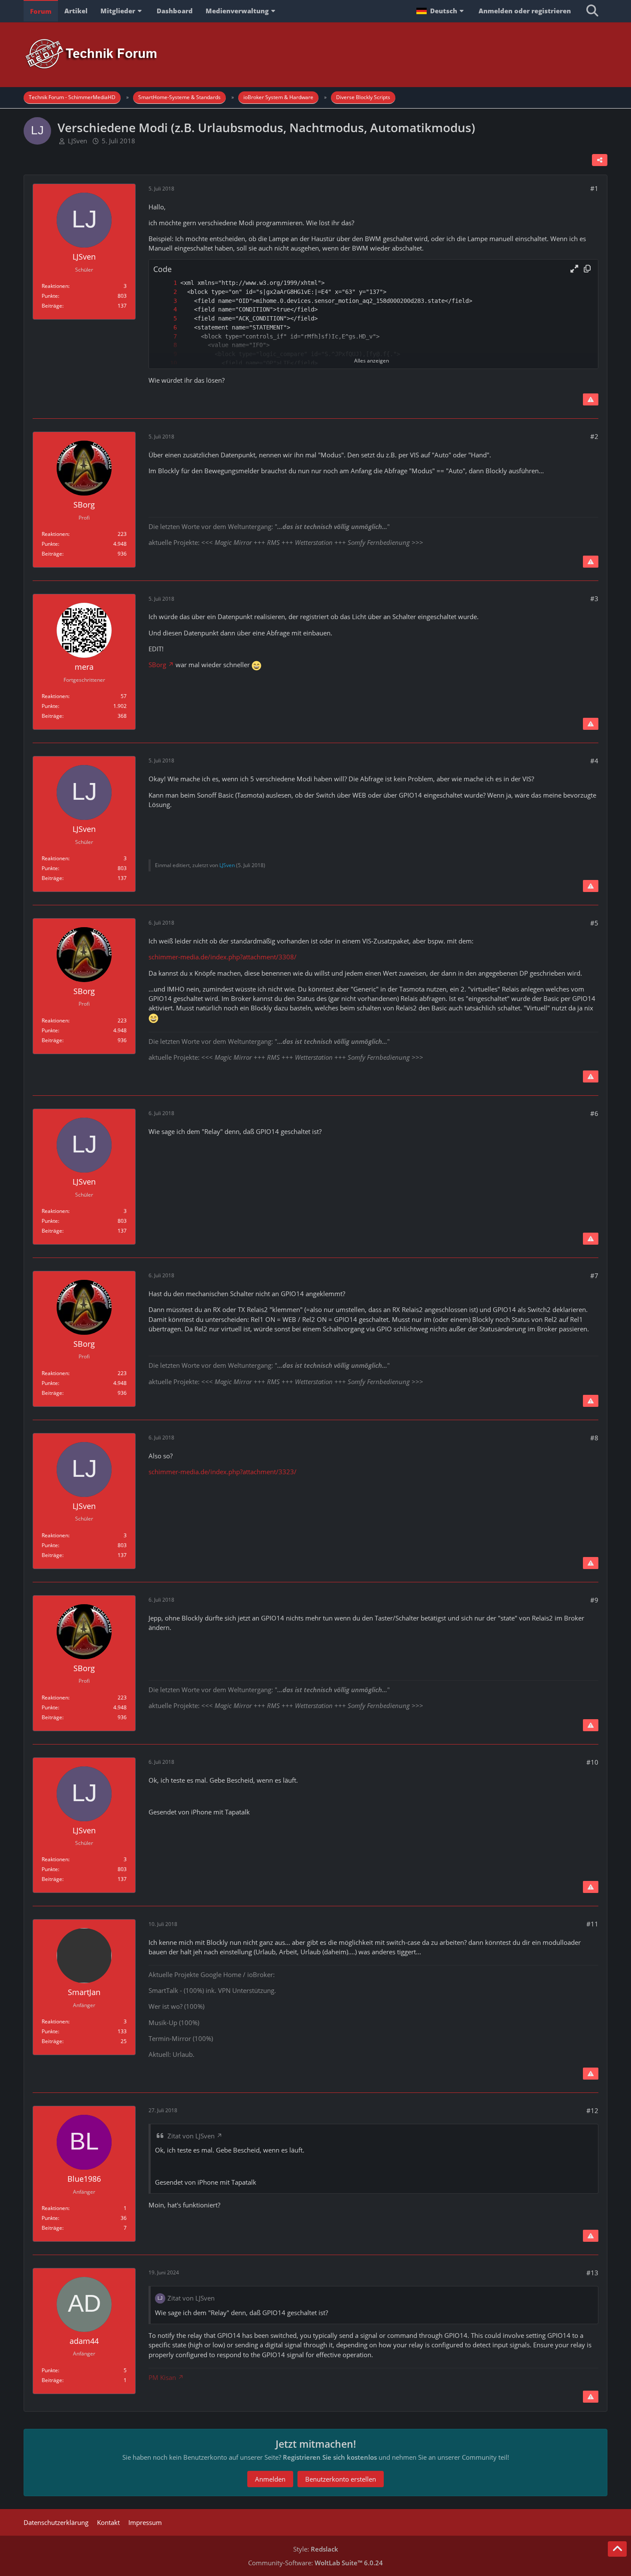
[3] (167, 301)
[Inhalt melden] (591, 399)
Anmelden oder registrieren (525, 11)
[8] (167, 345)
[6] (167, 328)
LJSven (77, 141)
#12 (592, 2110)
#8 (594, 1438)
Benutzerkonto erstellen (341, 2479)
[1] (167, 283)
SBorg (157, 665)
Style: (316, 2549)
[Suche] (592, 11)
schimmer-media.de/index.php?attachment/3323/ (223, 1472)
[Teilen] (600, 160)
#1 (594, 188)
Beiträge (52, 306)
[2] (167, 292)
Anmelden (270, 2479)
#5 (594, 923)
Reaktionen (55, 286)
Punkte (50, 296)
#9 (594, 1600)
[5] (167, 319)
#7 (594, 1276)
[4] (167, 310)
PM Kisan (162, 2377)
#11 (592, 1924)
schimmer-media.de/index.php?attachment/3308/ (223, 957)
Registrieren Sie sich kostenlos (330, 2457)
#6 (594, 1113)
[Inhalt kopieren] (587, 269)
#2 (594, 436)
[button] (441, 11)
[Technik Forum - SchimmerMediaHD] (315, 54)
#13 (592, 2273)
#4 (594, 761)
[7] (167, 337)
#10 (592, 1762)
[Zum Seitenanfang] (617, 2549)
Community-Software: (315, 2563)
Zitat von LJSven (191, 2136)
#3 (594, 599)
